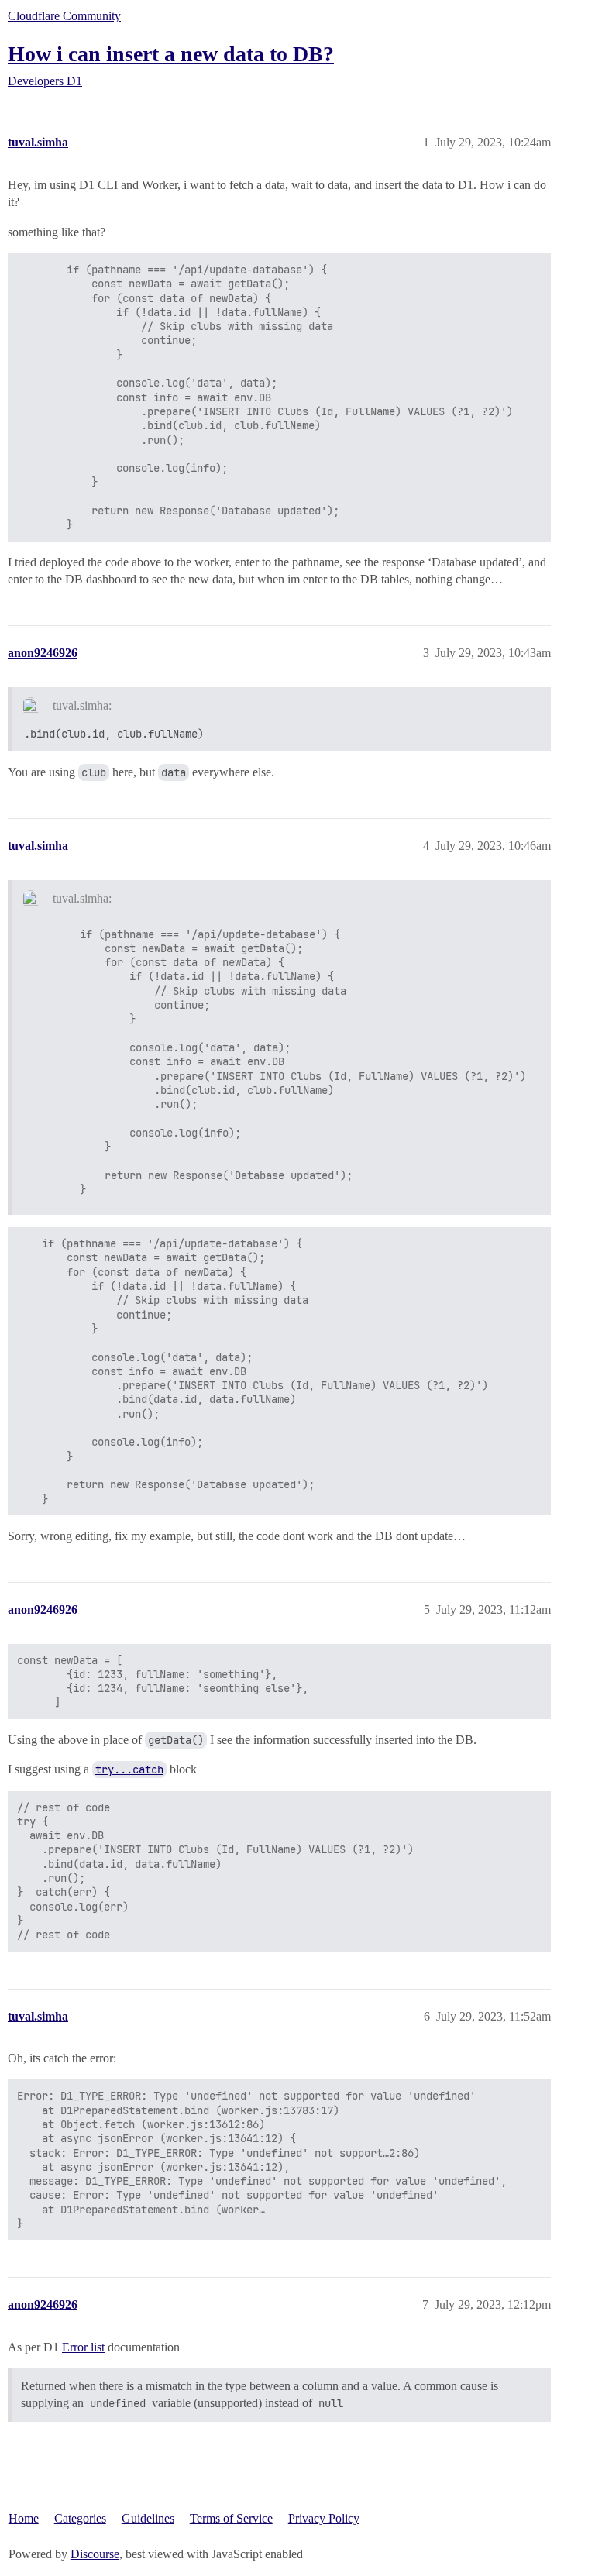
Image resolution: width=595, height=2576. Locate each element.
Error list (83, 2347)
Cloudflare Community (64, 16)
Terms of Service (231, 2518)
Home (24, 2518)
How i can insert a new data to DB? (171, 54)
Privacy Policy (324, 2518)
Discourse (95, 2554)
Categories (80, 2518)
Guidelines (148, 2518)
